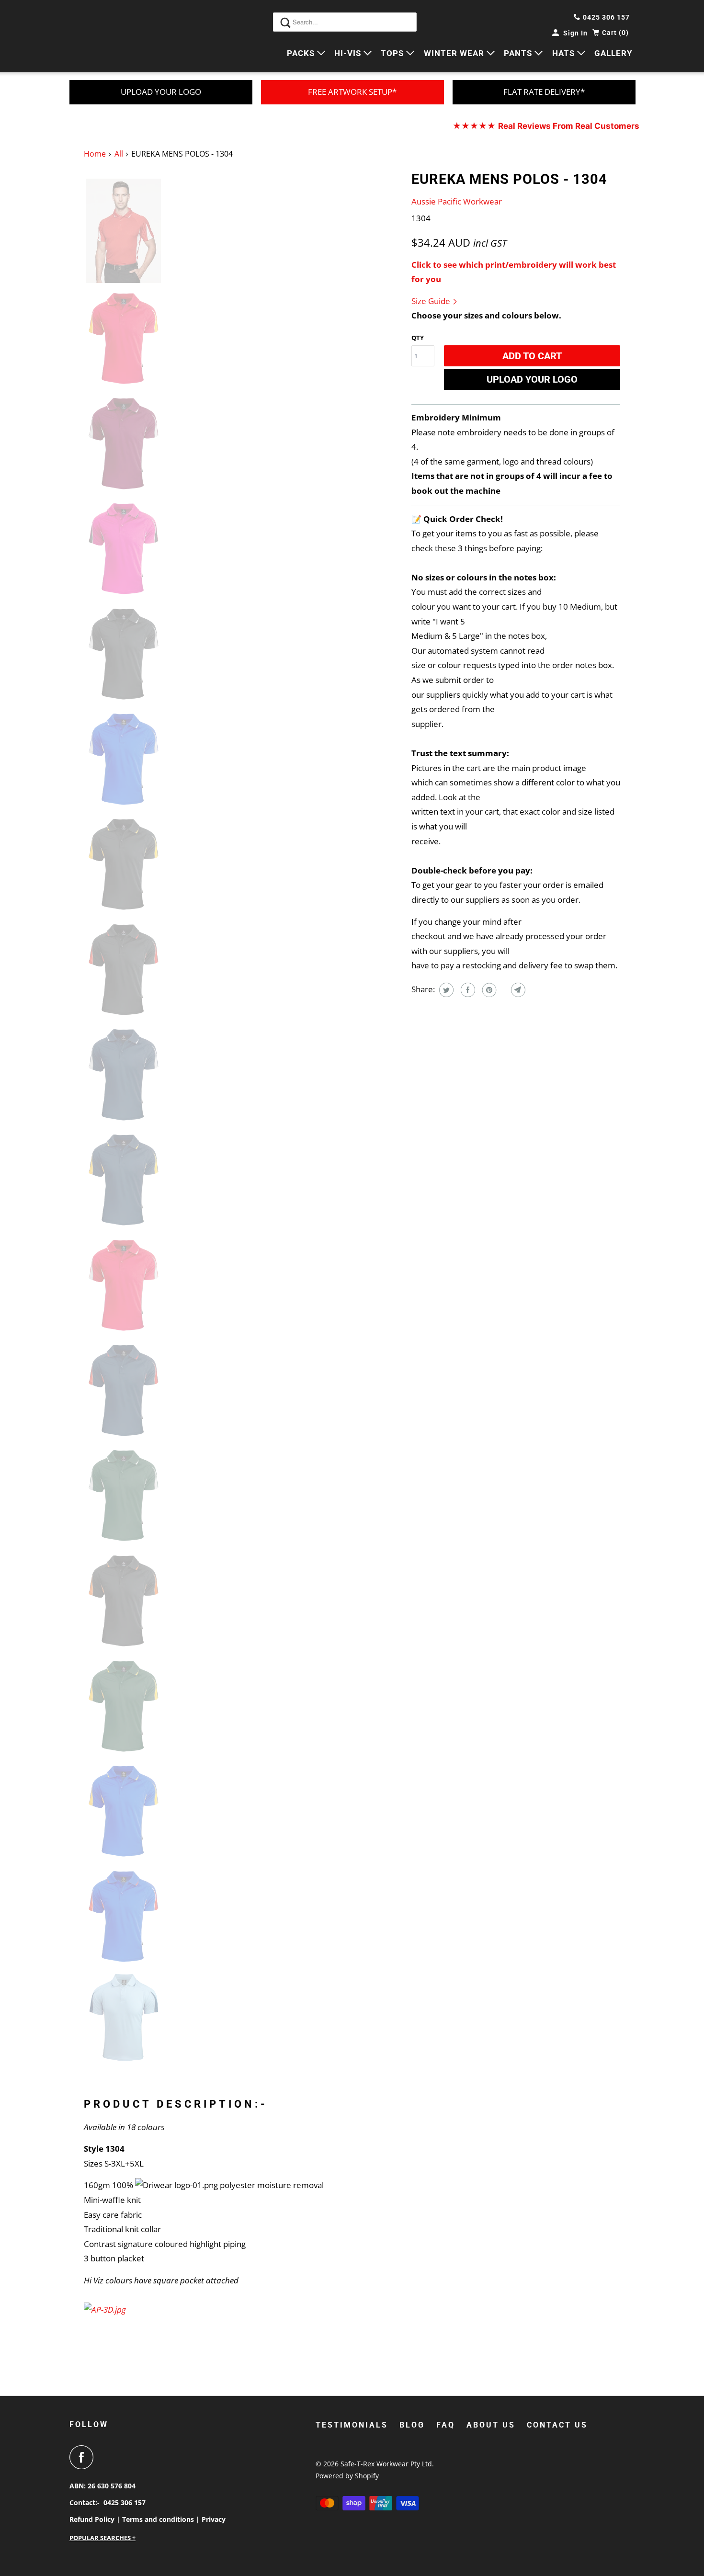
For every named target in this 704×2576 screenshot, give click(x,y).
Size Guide (432, 301)
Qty (418, 338)
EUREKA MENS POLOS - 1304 (509, 179)
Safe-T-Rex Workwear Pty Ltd (386, 2464)
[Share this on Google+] (503, 990)
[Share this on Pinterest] (488, 990)
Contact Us (557, 2425)
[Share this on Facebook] (467, 990)
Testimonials (352, 2425)
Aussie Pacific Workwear (457, 201)
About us (491, 2425)
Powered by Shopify (347, 2476)
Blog (412, 2425)
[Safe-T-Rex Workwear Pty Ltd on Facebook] (84, 2457)
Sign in (575, 33)
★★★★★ (546, 126)
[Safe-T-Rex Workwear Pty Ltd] (113, 36)
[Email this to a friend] (517, 990)
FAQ (446, 2425)
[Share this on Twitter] (445, 990)
